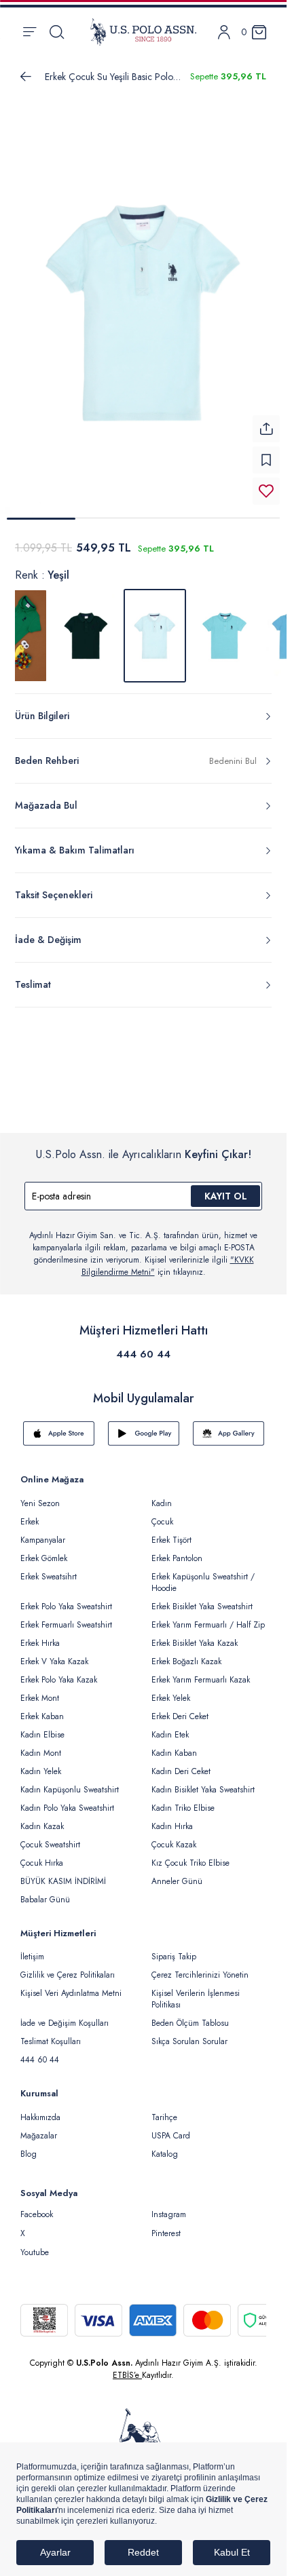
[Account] (224, 32)
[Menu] (30, 32)
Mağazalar (39, 2136)
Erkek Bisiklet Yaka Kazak (195, 1643)
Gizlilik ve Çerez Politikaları (68, 1975)
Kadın (162, 1503)
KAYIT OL (226, 1196)
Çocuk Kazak (174, 1845)
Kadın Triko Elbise (183, 1808)
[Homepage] (143, 32)
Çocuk (162, 1522)
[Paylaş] (266, 429)
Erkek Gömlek (44, 1558)
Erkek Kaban (42, 1716)
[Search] (57, 32)
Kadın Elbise (42, 1735)
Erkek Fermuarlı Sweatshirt (66, 1625)
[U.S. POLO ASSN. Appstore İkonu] (59, 1434)
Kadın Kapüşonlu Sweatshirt (70, 1790)
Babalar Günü (45, 1900)
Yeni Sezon (40, 1503)
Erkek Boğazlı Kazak (186, 1661)
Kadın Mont (41, 1753)
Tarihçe (164, 2117)
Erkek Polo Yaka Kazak (59, 1680)
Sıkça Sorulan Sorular (189, 2041)
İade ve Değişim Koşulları (65, 2023)
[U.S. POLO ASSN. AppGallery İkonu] (229, 1434)
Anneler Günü (177, 1881)
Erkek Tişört (171, 1540)
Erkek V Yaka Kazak (54, 1661)
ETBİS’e (127, 2375)
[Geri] (26, 77)
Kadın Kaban (174, 1753)
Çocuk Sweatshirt (50, 1845)
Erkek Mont (40, 1698)
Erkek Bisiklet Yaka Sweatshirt (202, 1607)
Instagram (169, 2214)
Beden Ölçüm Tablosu (190, 2023)
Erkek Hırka (40, 1643)
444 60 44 (143, 1354)
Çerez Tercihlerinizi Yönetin (200, 1975)
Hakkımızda (40, 2117)
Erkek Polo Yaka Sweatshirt (66, 1607)
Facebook (37, 2214)
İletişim (32, 1957)
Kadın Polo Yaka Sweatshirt (67, 1808)
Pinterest (166, 2233)
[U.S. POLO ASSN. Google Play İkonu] (144, 1434)
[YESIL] (86, 636)
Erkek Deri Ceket (180, 1716)
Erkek (30, 1522)
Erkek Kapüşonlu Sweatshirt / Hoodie (203, 1582)
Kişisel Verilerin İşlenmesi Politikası (196, 1999)
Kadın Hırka (172, 1826)
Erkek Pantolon (177, 1558)
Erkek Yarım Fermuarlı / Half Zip (208, 1625)
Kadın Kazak (42, 1826)
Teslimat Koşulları (51, 2041)
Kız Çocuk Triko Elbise (190, 1863)
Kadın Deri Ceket (181, 1771)
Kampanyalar (43, 1540)
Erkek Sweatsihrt (49, 1577)
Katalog (165, 2154)
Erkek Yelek (171, 1698)
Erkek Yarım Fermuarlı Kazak (201, 1680)
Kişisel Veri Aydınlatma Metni (71, 1993)
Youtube (35, 2252)
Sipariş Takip (174, 1957)
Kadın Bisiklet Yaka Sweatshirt (203, 1790)
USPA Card (171, 2136)
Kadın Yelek (41, 1771)
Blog (29, 2154)
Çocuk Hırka (42, 1863)
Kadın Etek (170, 1735)
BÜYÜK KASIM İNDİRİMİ (63, 1881)
